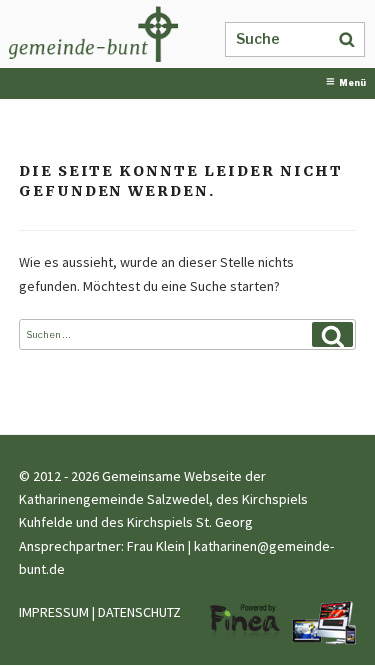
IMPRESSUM (54, 612)
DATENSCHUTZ (139, 612)
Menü (352, 83)
